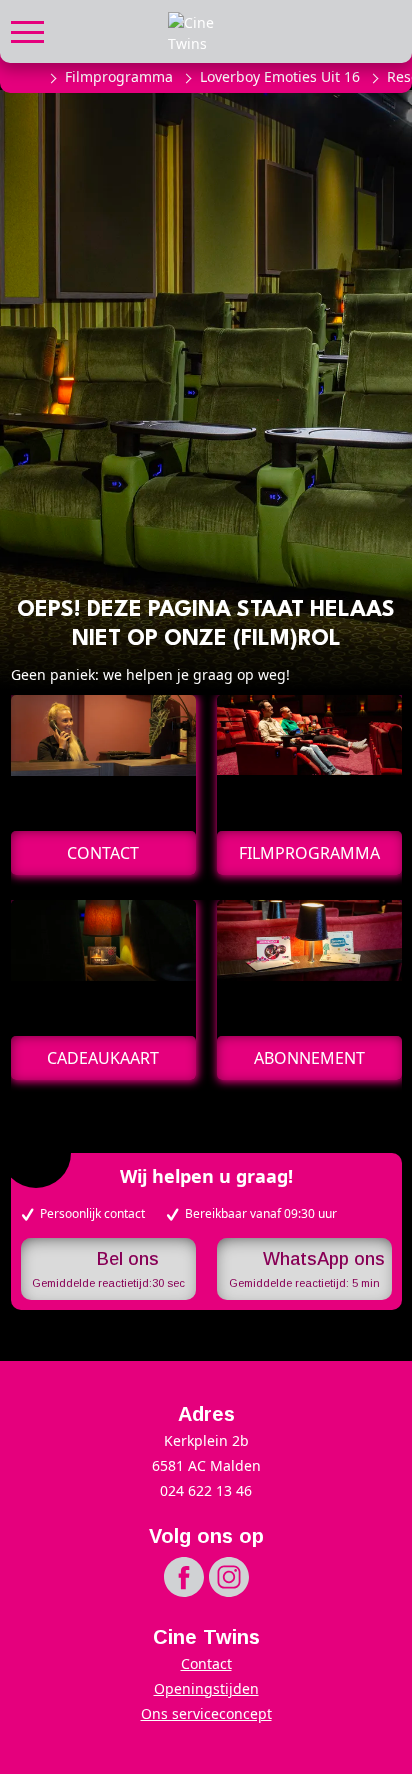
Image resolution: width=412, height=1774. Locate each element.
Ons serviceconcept (206, 1713)
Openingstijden (206, 1688)
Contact (206, 1663)
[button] (27, 29)
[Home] (28, 77)
